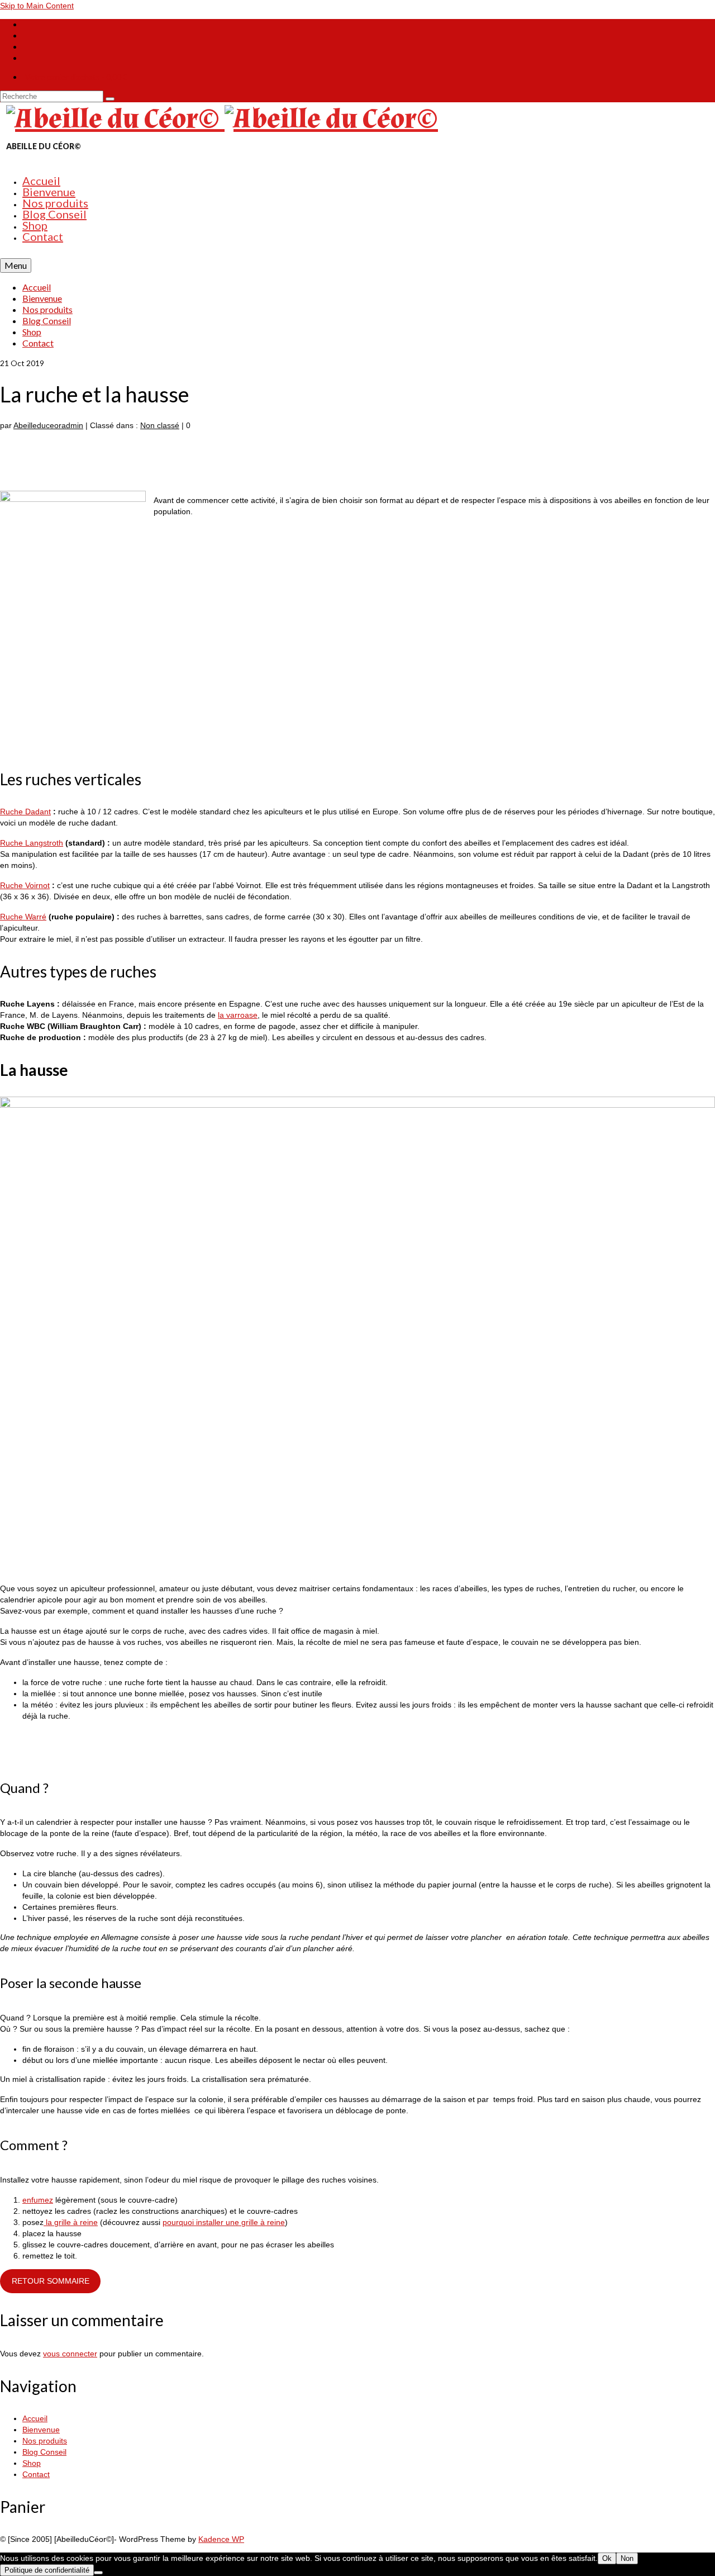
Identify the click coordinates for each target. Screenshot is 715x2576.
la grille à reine (71, 2222)
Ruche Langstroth (32, 843)
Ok (607, 2558)
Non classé (160, 425)
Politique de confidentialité (47, 2570)
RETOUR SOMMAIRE (51, 2281)
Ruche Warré (23, 917)
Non (627, 2558)
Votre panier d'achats (76, 77)
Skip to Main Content (37, 6)
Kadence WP (221, 2539)
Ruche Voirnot (25, 885)
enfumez (38, 2200)
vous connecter (70, 2354)
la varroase (238, 1015)
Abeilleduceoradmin (48, 425)
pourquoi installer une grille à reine (224, 2222)
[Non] (98, 2573)
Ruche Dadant (25, 812)
